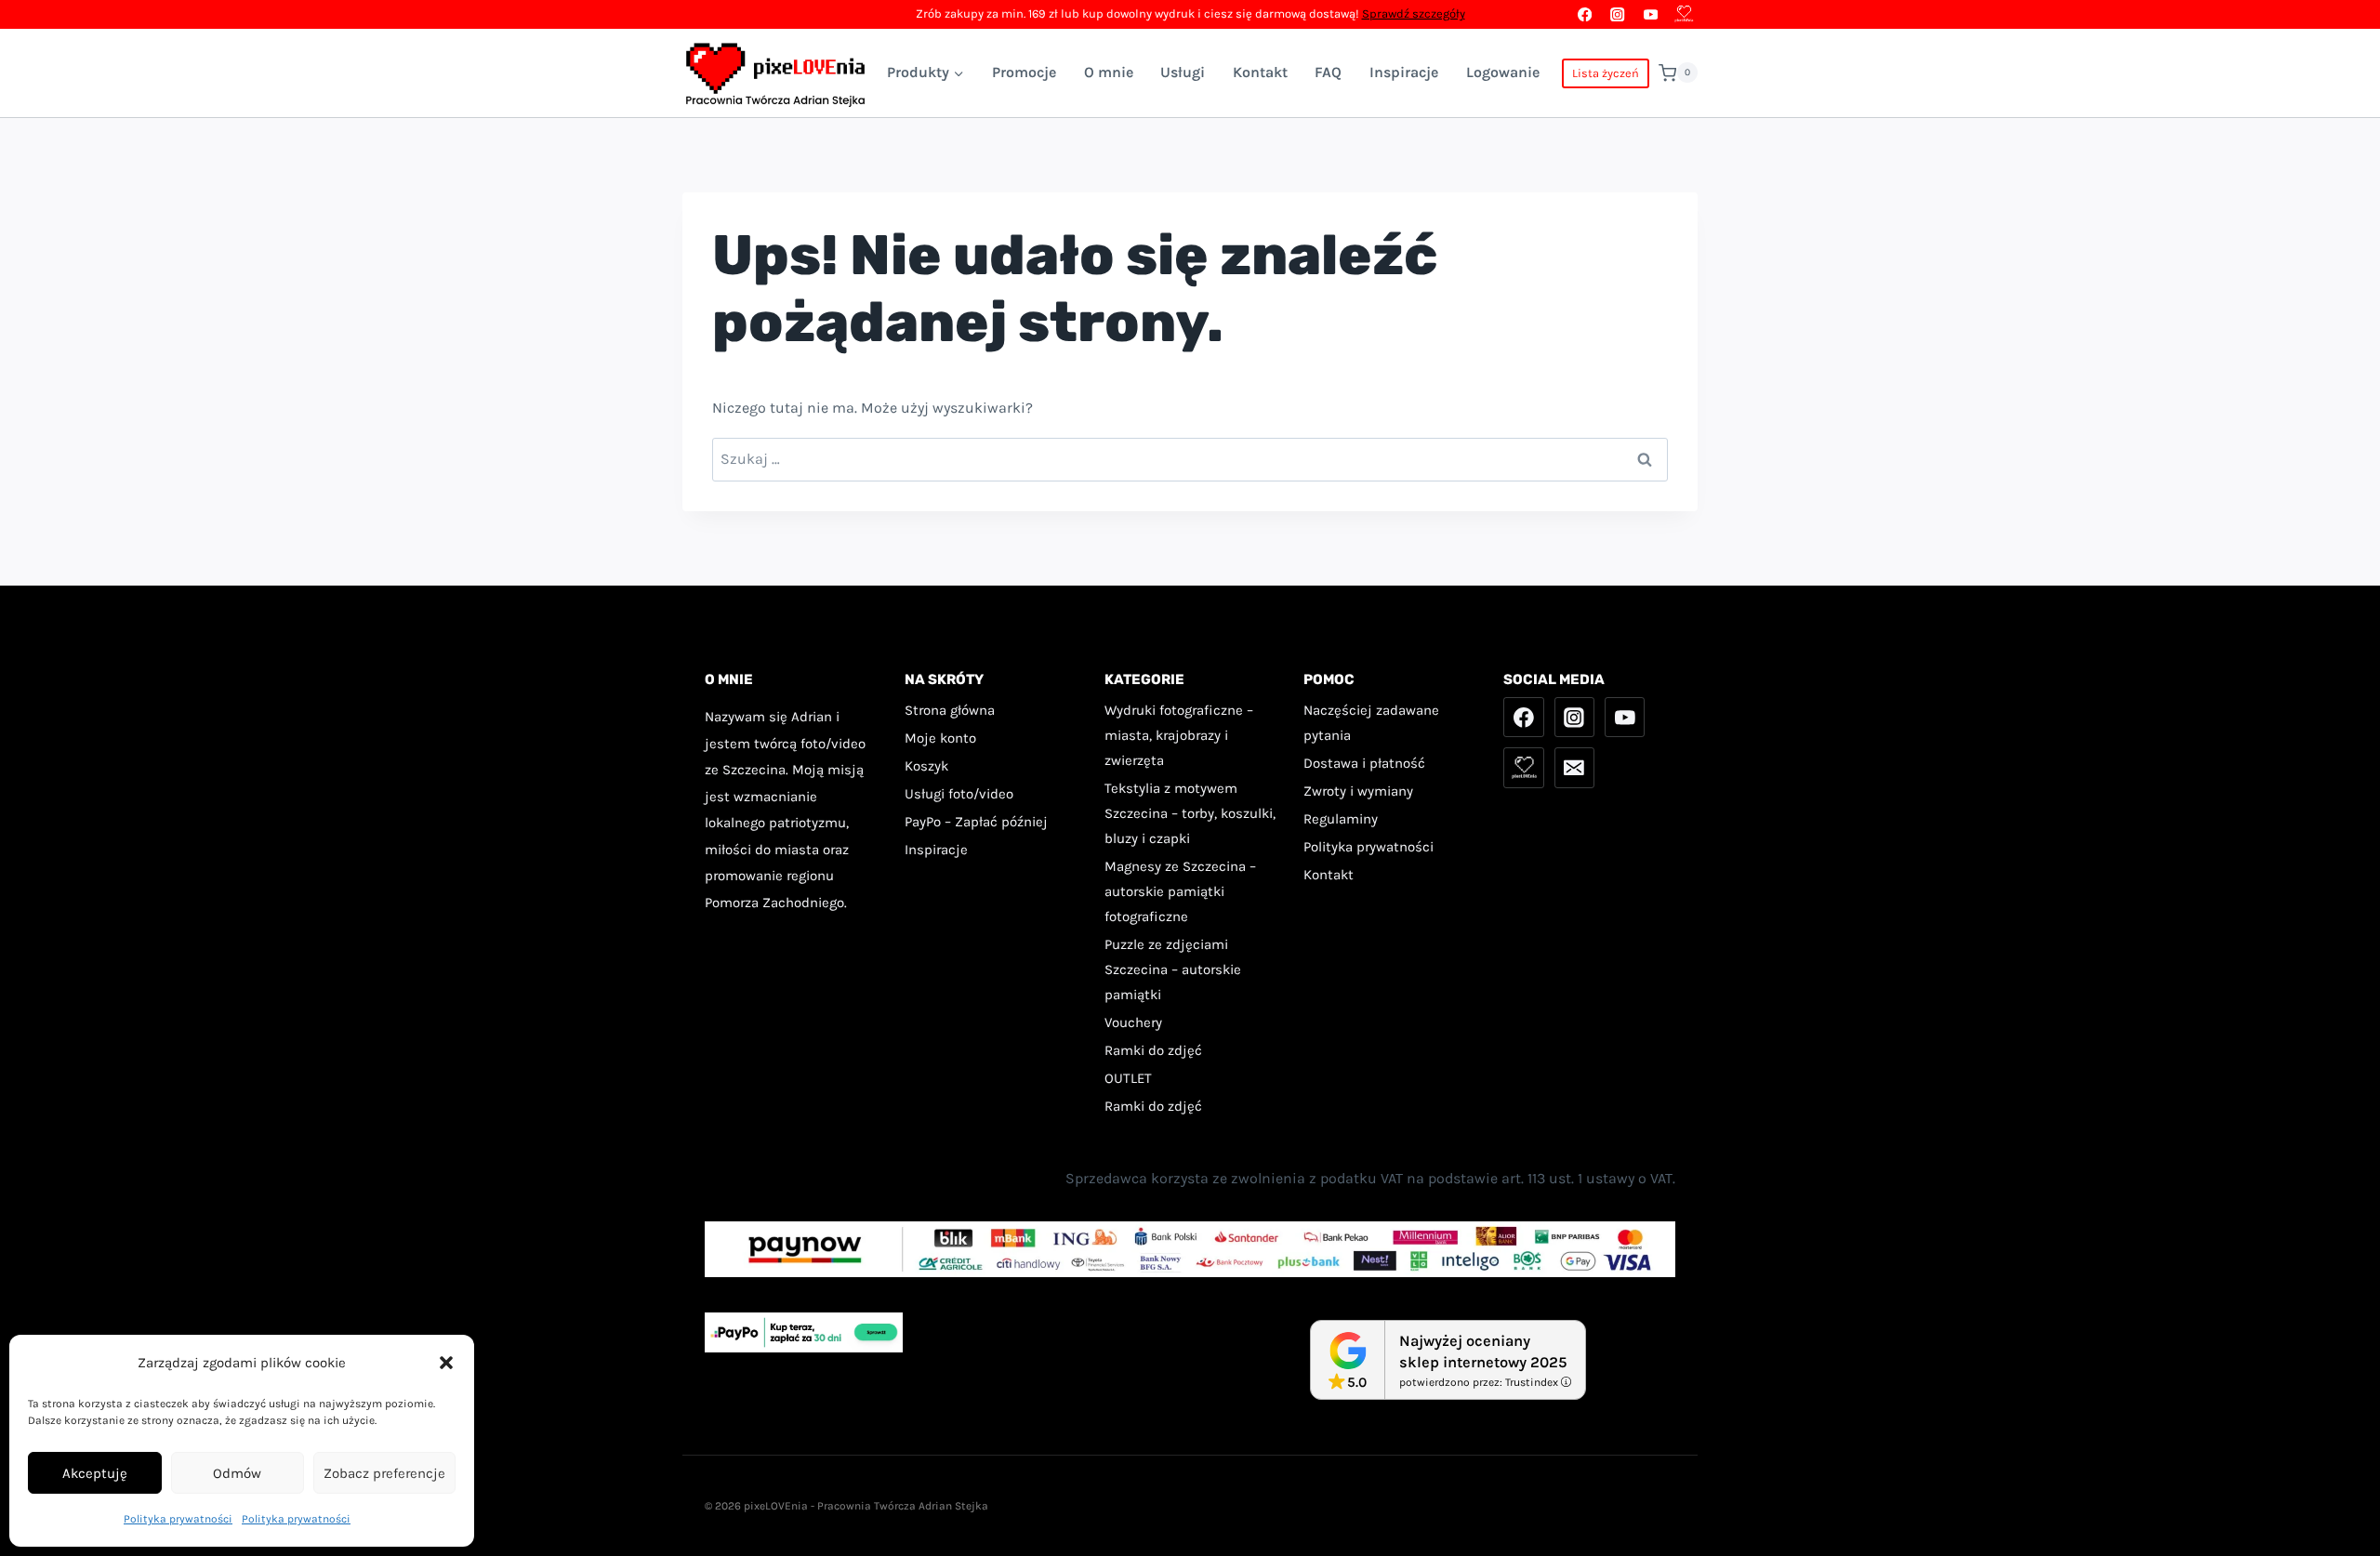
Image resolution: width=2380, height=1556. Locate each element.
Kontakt (1260, 72)
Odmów (237, 1473)
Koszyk (926, 766)
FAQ (1328, 72)
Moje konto (940, 738)
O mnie (1109, 72)
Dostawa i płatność (1364, 763)
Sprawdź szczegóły (1414, 13)
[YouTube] (1651, 14)
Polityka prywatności (178, 1519)
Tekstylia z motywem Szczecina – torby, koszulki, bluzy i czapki (1190, 813)
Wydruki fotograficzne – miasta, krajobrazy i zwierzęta (1179, 735)
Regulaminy (1341, 819)
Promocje (1024, 72)
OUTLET (1128, 1078)
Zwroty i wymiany (1358, 791)
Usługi (1183, 72)
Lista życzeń (1606, 73)
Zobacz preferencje (384, 1473)
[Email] (1575, 768)
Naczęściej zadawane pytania (1371, 723)
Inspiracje (1404, 72)
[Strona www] (1683, 14)
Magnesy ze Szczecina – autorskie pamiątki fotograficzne (1180, 891)
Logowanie (1503, 72)
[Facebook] (1585, 14)
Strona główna (950, 710)
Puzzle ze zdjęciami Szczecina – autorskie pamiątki (1173, 969)
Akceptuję (95, 1473)
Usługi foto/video (959, 794)
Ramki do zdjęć (1153, 1050)
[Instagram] (1618, 14)
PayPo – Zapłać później (976, 822)
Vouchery (1133, 1022)
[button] (446, 1363)
